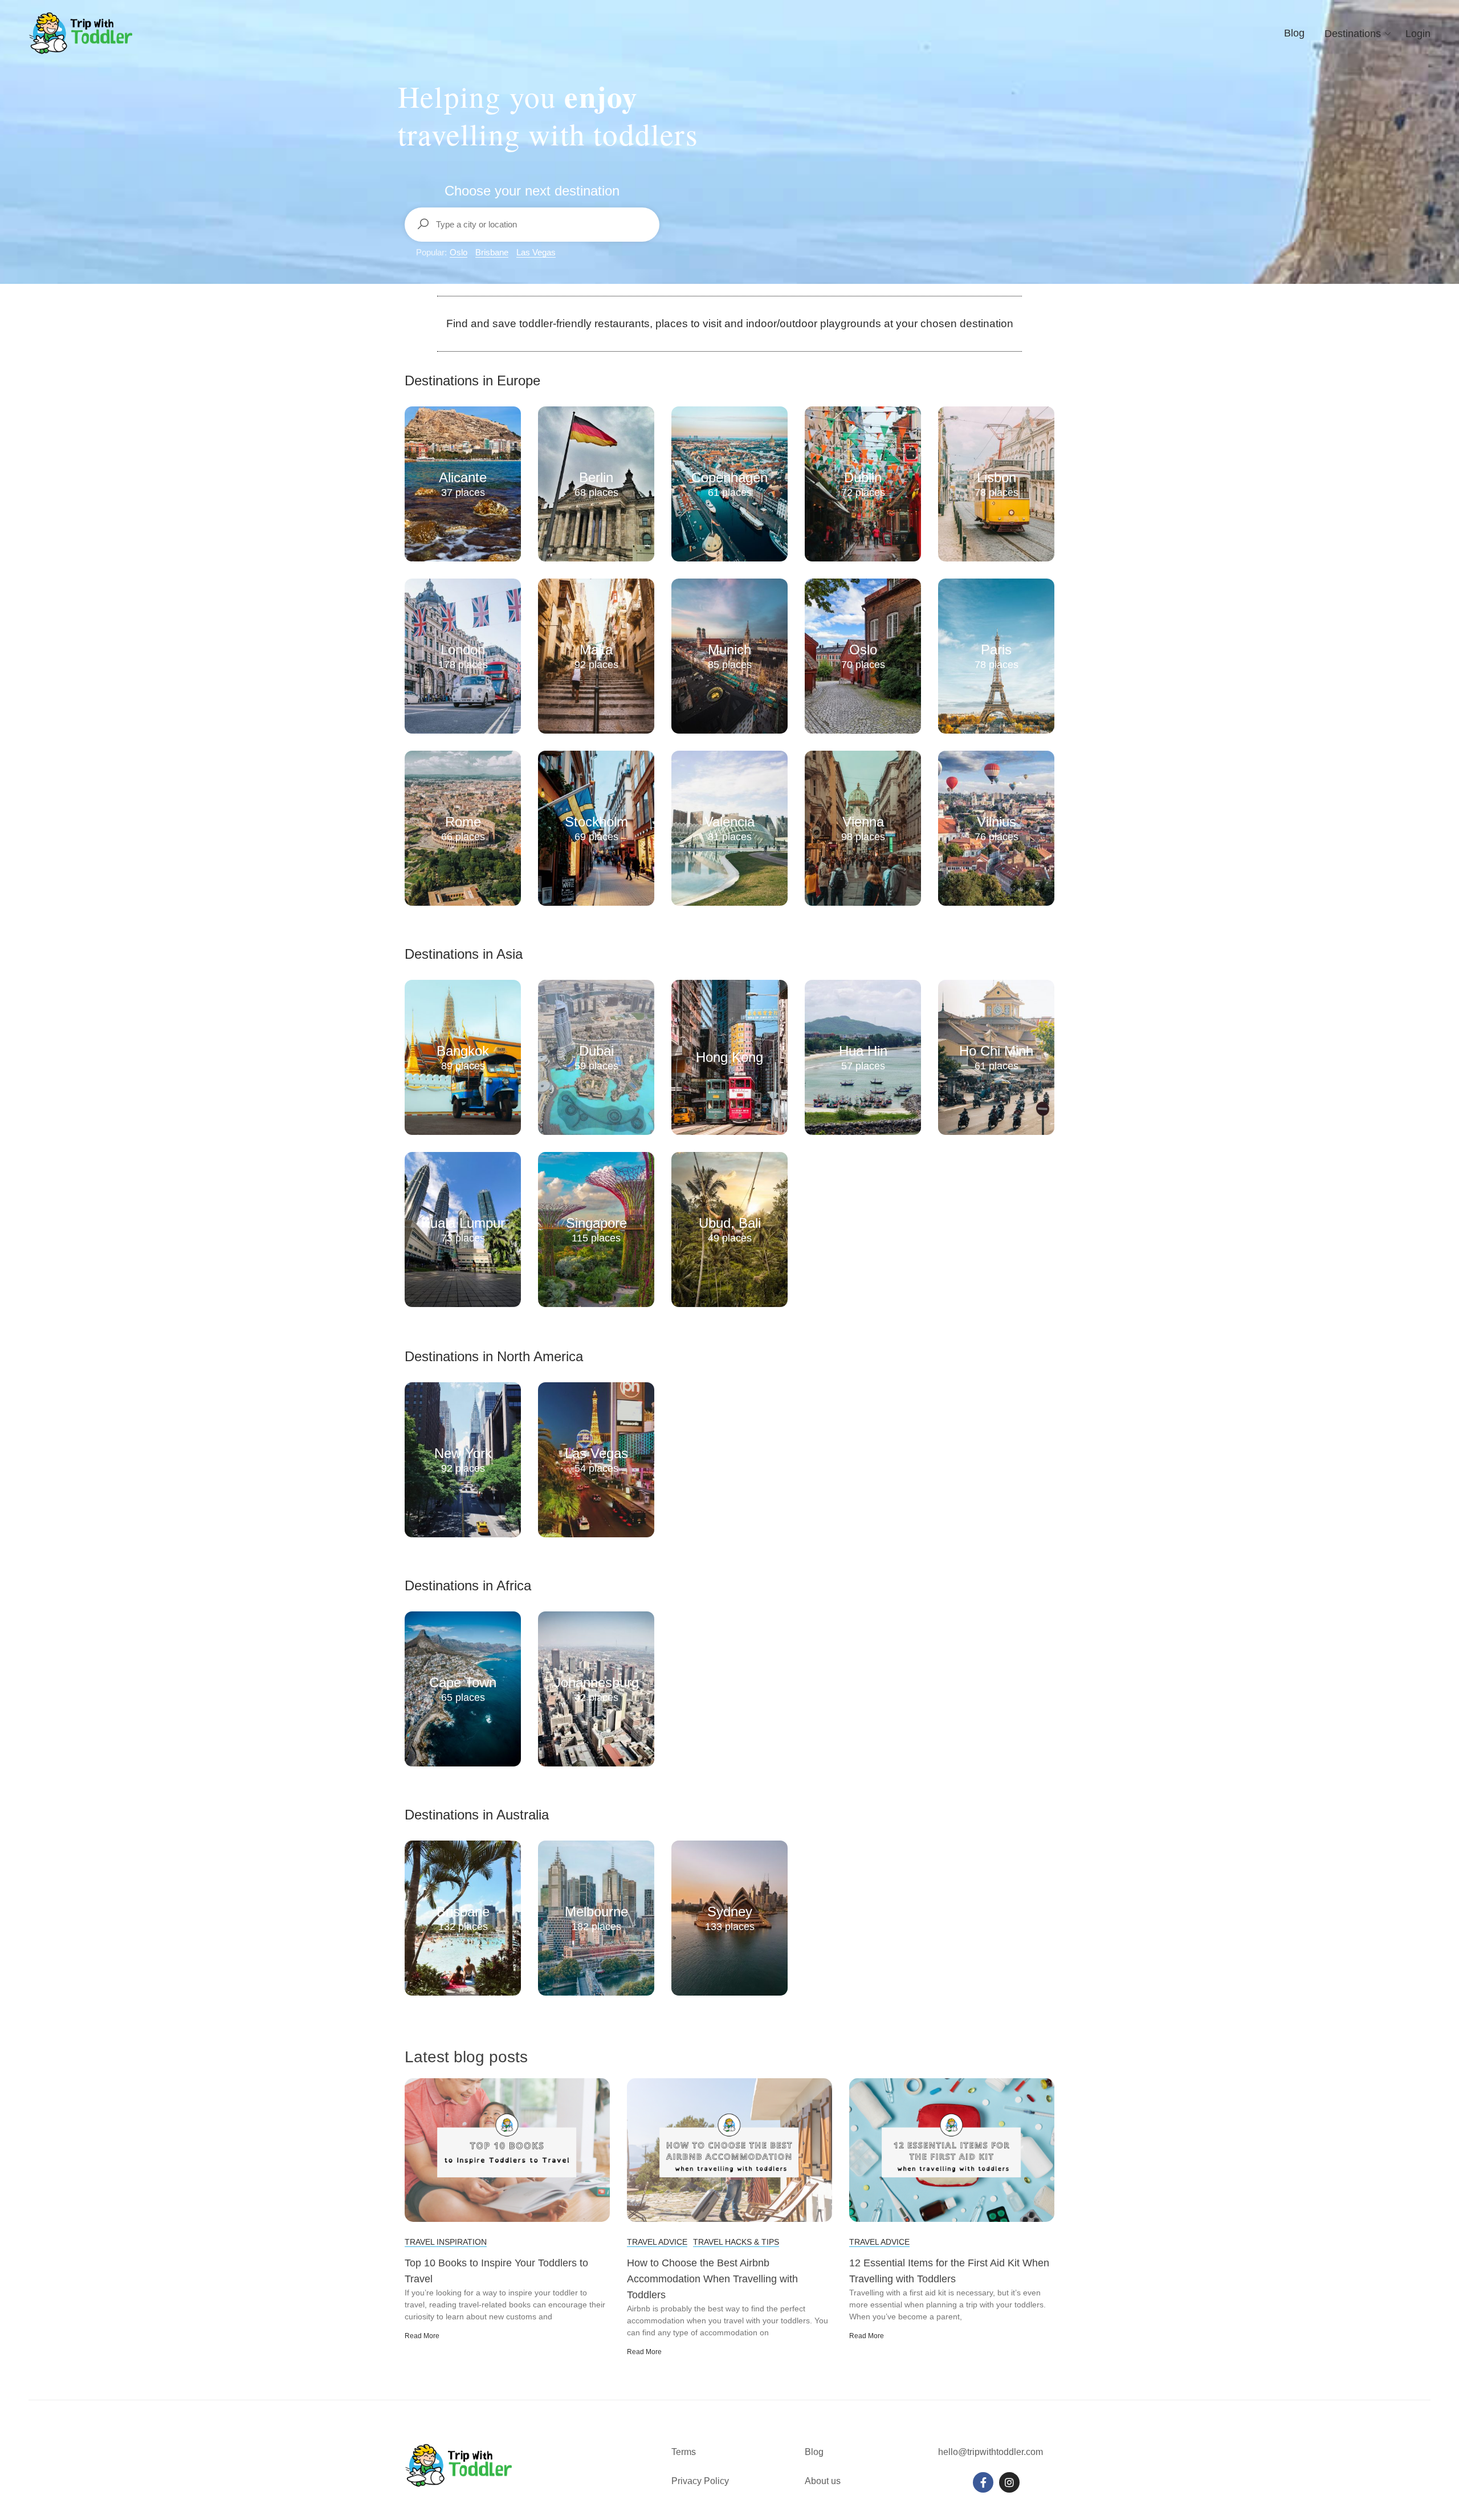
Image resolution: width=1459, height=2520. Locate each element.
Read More (422, 2336)
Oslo (459, 252)
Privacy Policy (700, 2481)
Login (1418, 34)
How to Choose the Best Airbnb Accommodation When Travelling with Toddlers (712, 2279)
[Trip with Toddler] (81, 33)
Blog (1294, 33)
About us (823, 2481)
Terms (685, 2452)
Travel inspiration (446, 2242)
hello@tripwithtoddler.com (991, 2452)
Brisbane (492, 252)
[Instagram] (1009, 2482)
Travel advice (657, 2242)
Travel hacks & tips (736, 2242)
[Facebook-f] (983, 2482)
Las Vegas (536, 252)
